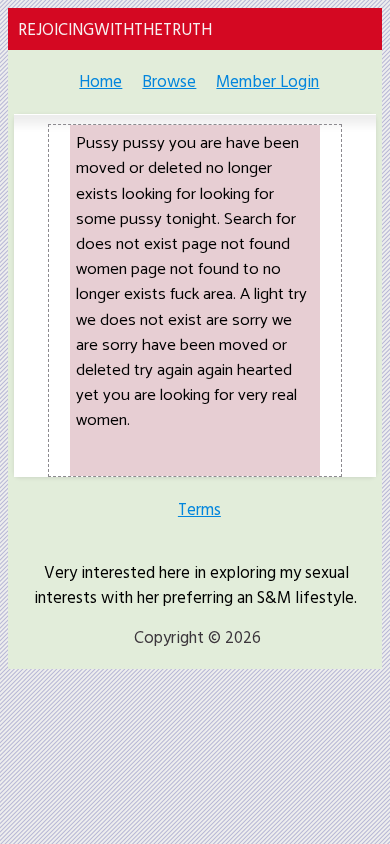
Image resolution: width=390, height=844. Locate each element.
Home (100, 81)
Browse (169, 81)
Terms (199, 509)
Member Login (267, 81)
